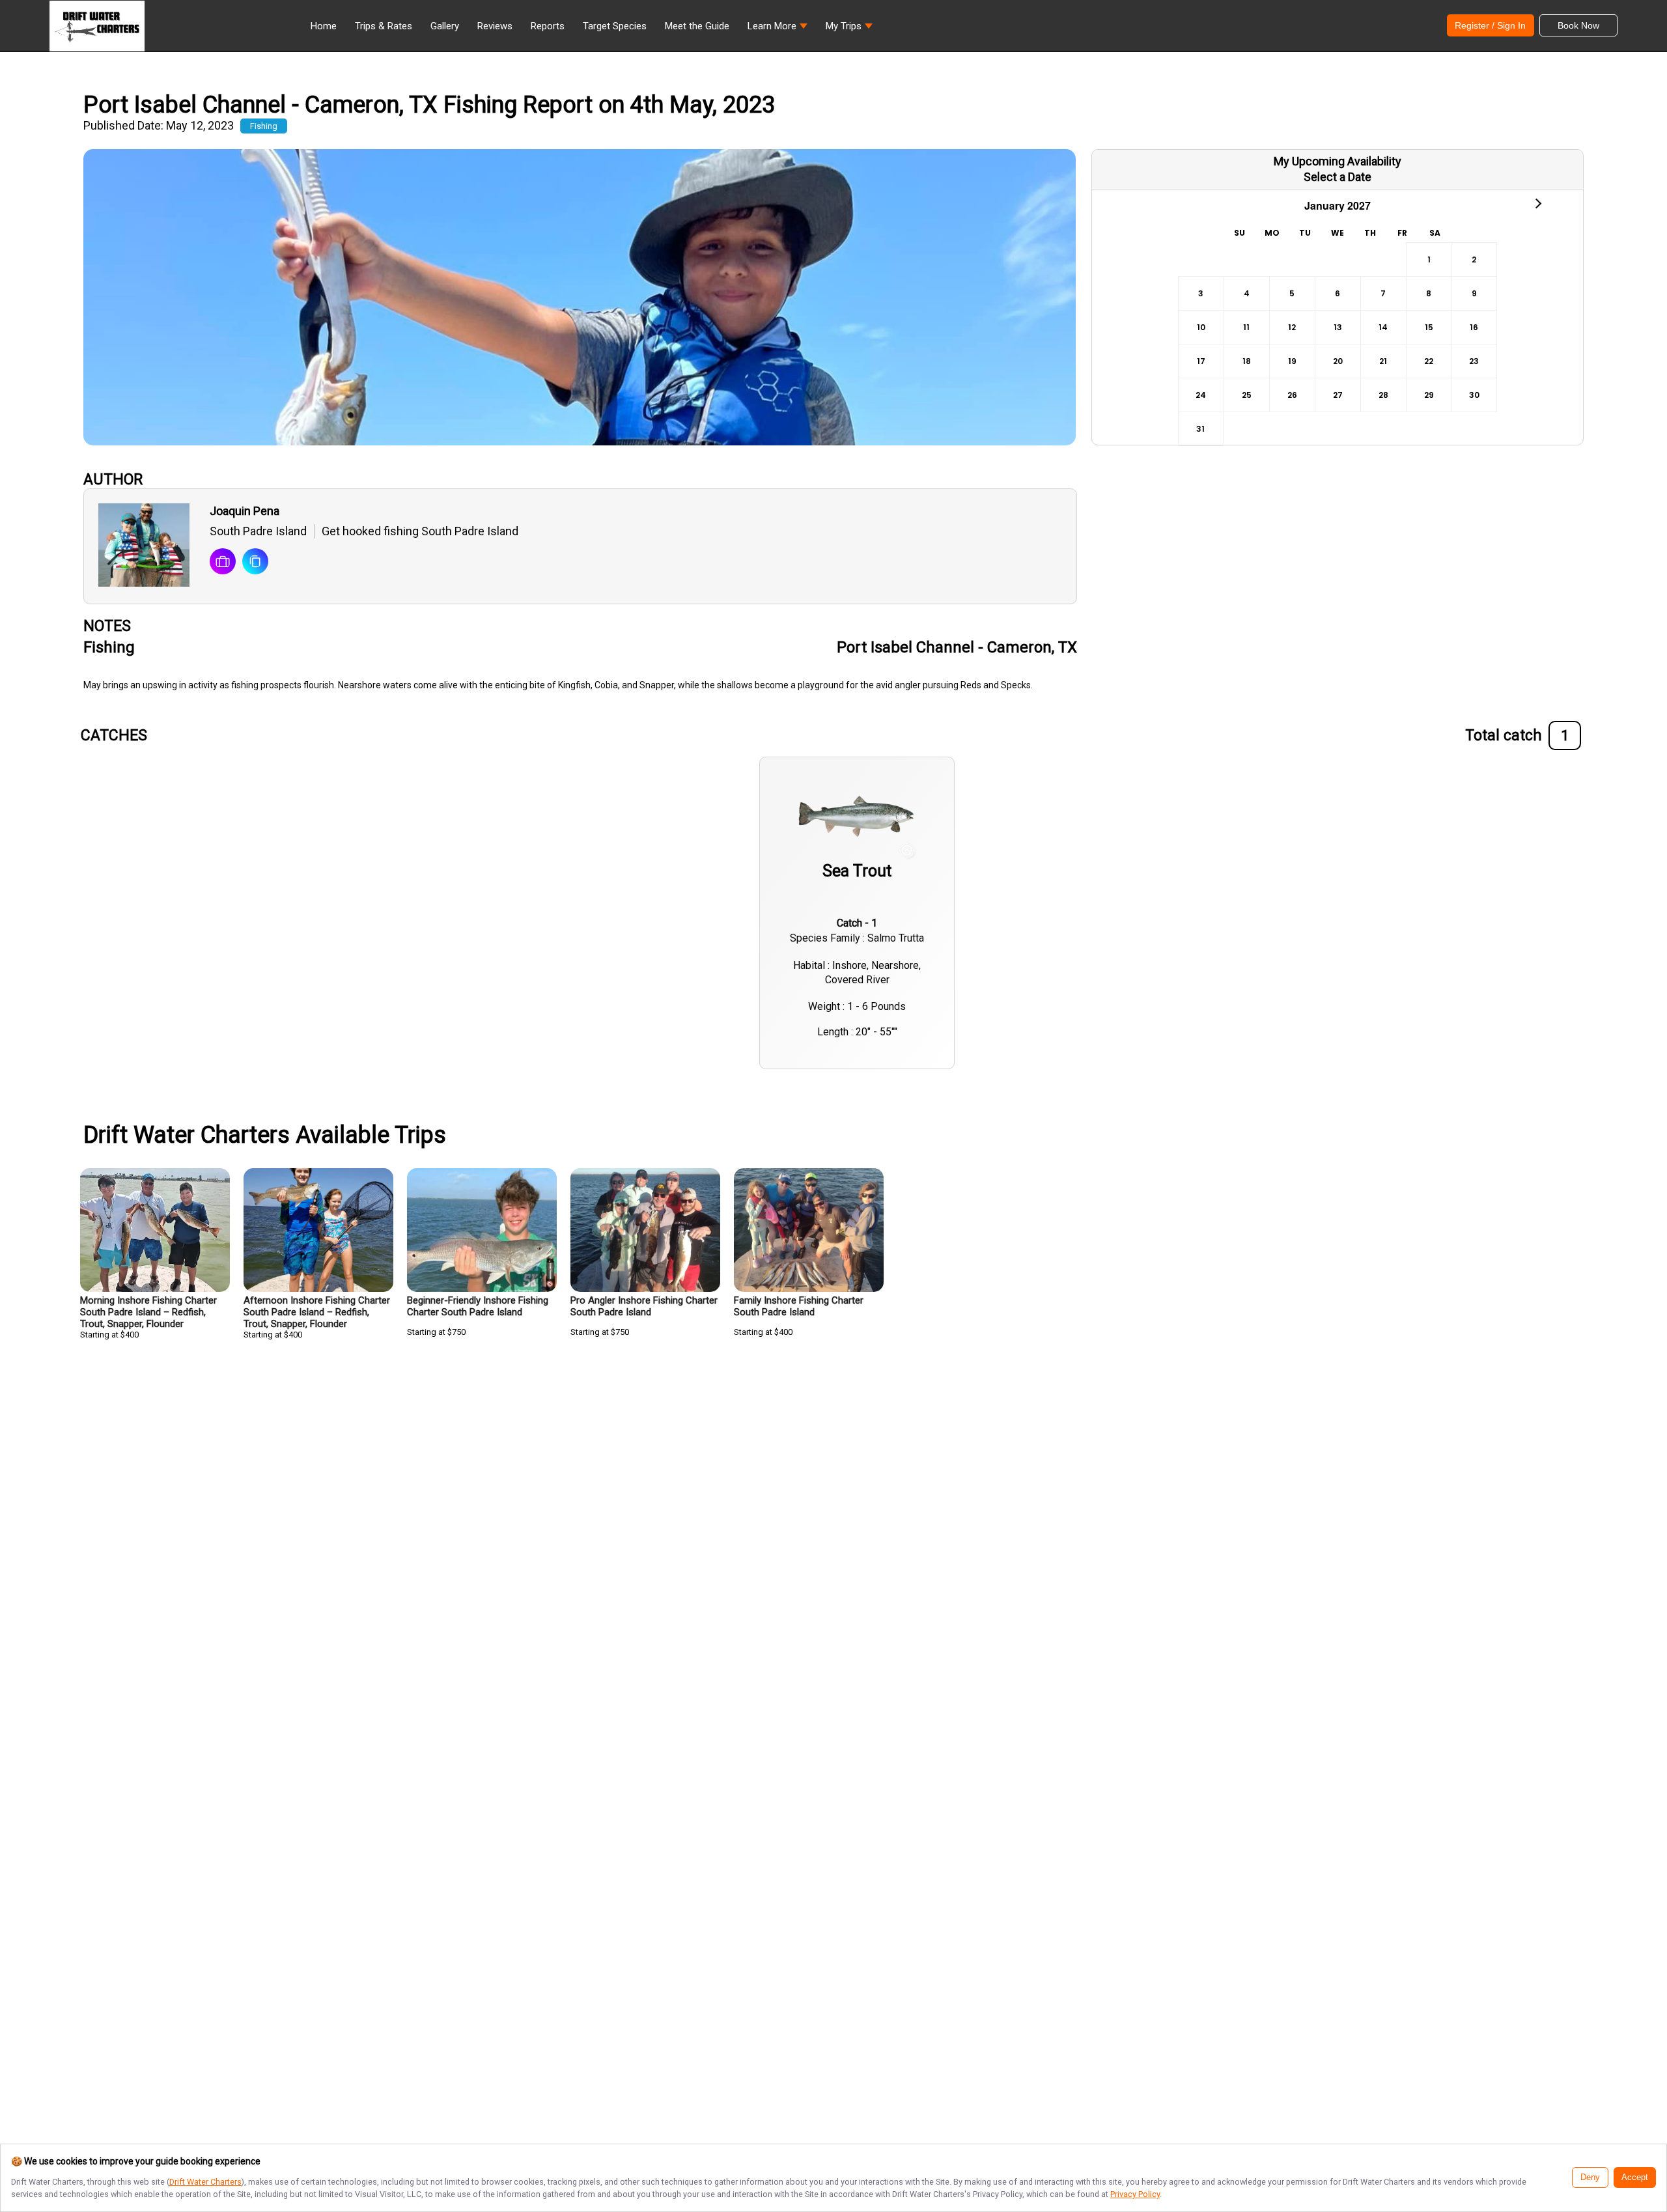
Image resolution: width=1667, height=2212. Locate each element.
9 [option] (1474, 293)
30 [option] (1474, 395)
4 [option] (1247, 293)
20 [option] (1338, 361)
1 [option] (1429, 259)
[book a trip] (223, 563)
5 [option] (1292, 293)
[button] (777, 29)
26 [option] (1292, 395)
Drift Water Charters (205, 2182)
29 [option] (1429, 395)
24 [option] (1201, 395)
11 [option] (1246, 327)
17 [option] (1201, 361)
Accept (1635, 2177)
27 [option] (1338, 395)
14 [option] (1383, 327)
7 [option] (1383, 293)
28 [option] (1383, 395)
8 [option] (1429, 293)
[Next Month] (1537, 203)
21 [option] (1383, 361)
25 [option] (1247, 395)
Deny (1590, 2177)
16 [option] (1474, 327)
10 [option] (1201, 327)
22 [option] (1429, 361)
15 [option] (1429, 327)
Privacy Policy (1135, 2194)
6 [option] (1338, 293)
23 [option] (1474, 361)
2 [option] (1474, 259)
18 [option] (1247, 361)
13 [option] (1338, 327)
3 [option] (1201, 293)
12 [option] (1292, 327)
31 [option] (1200, 429)
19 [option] (1292, 361)
